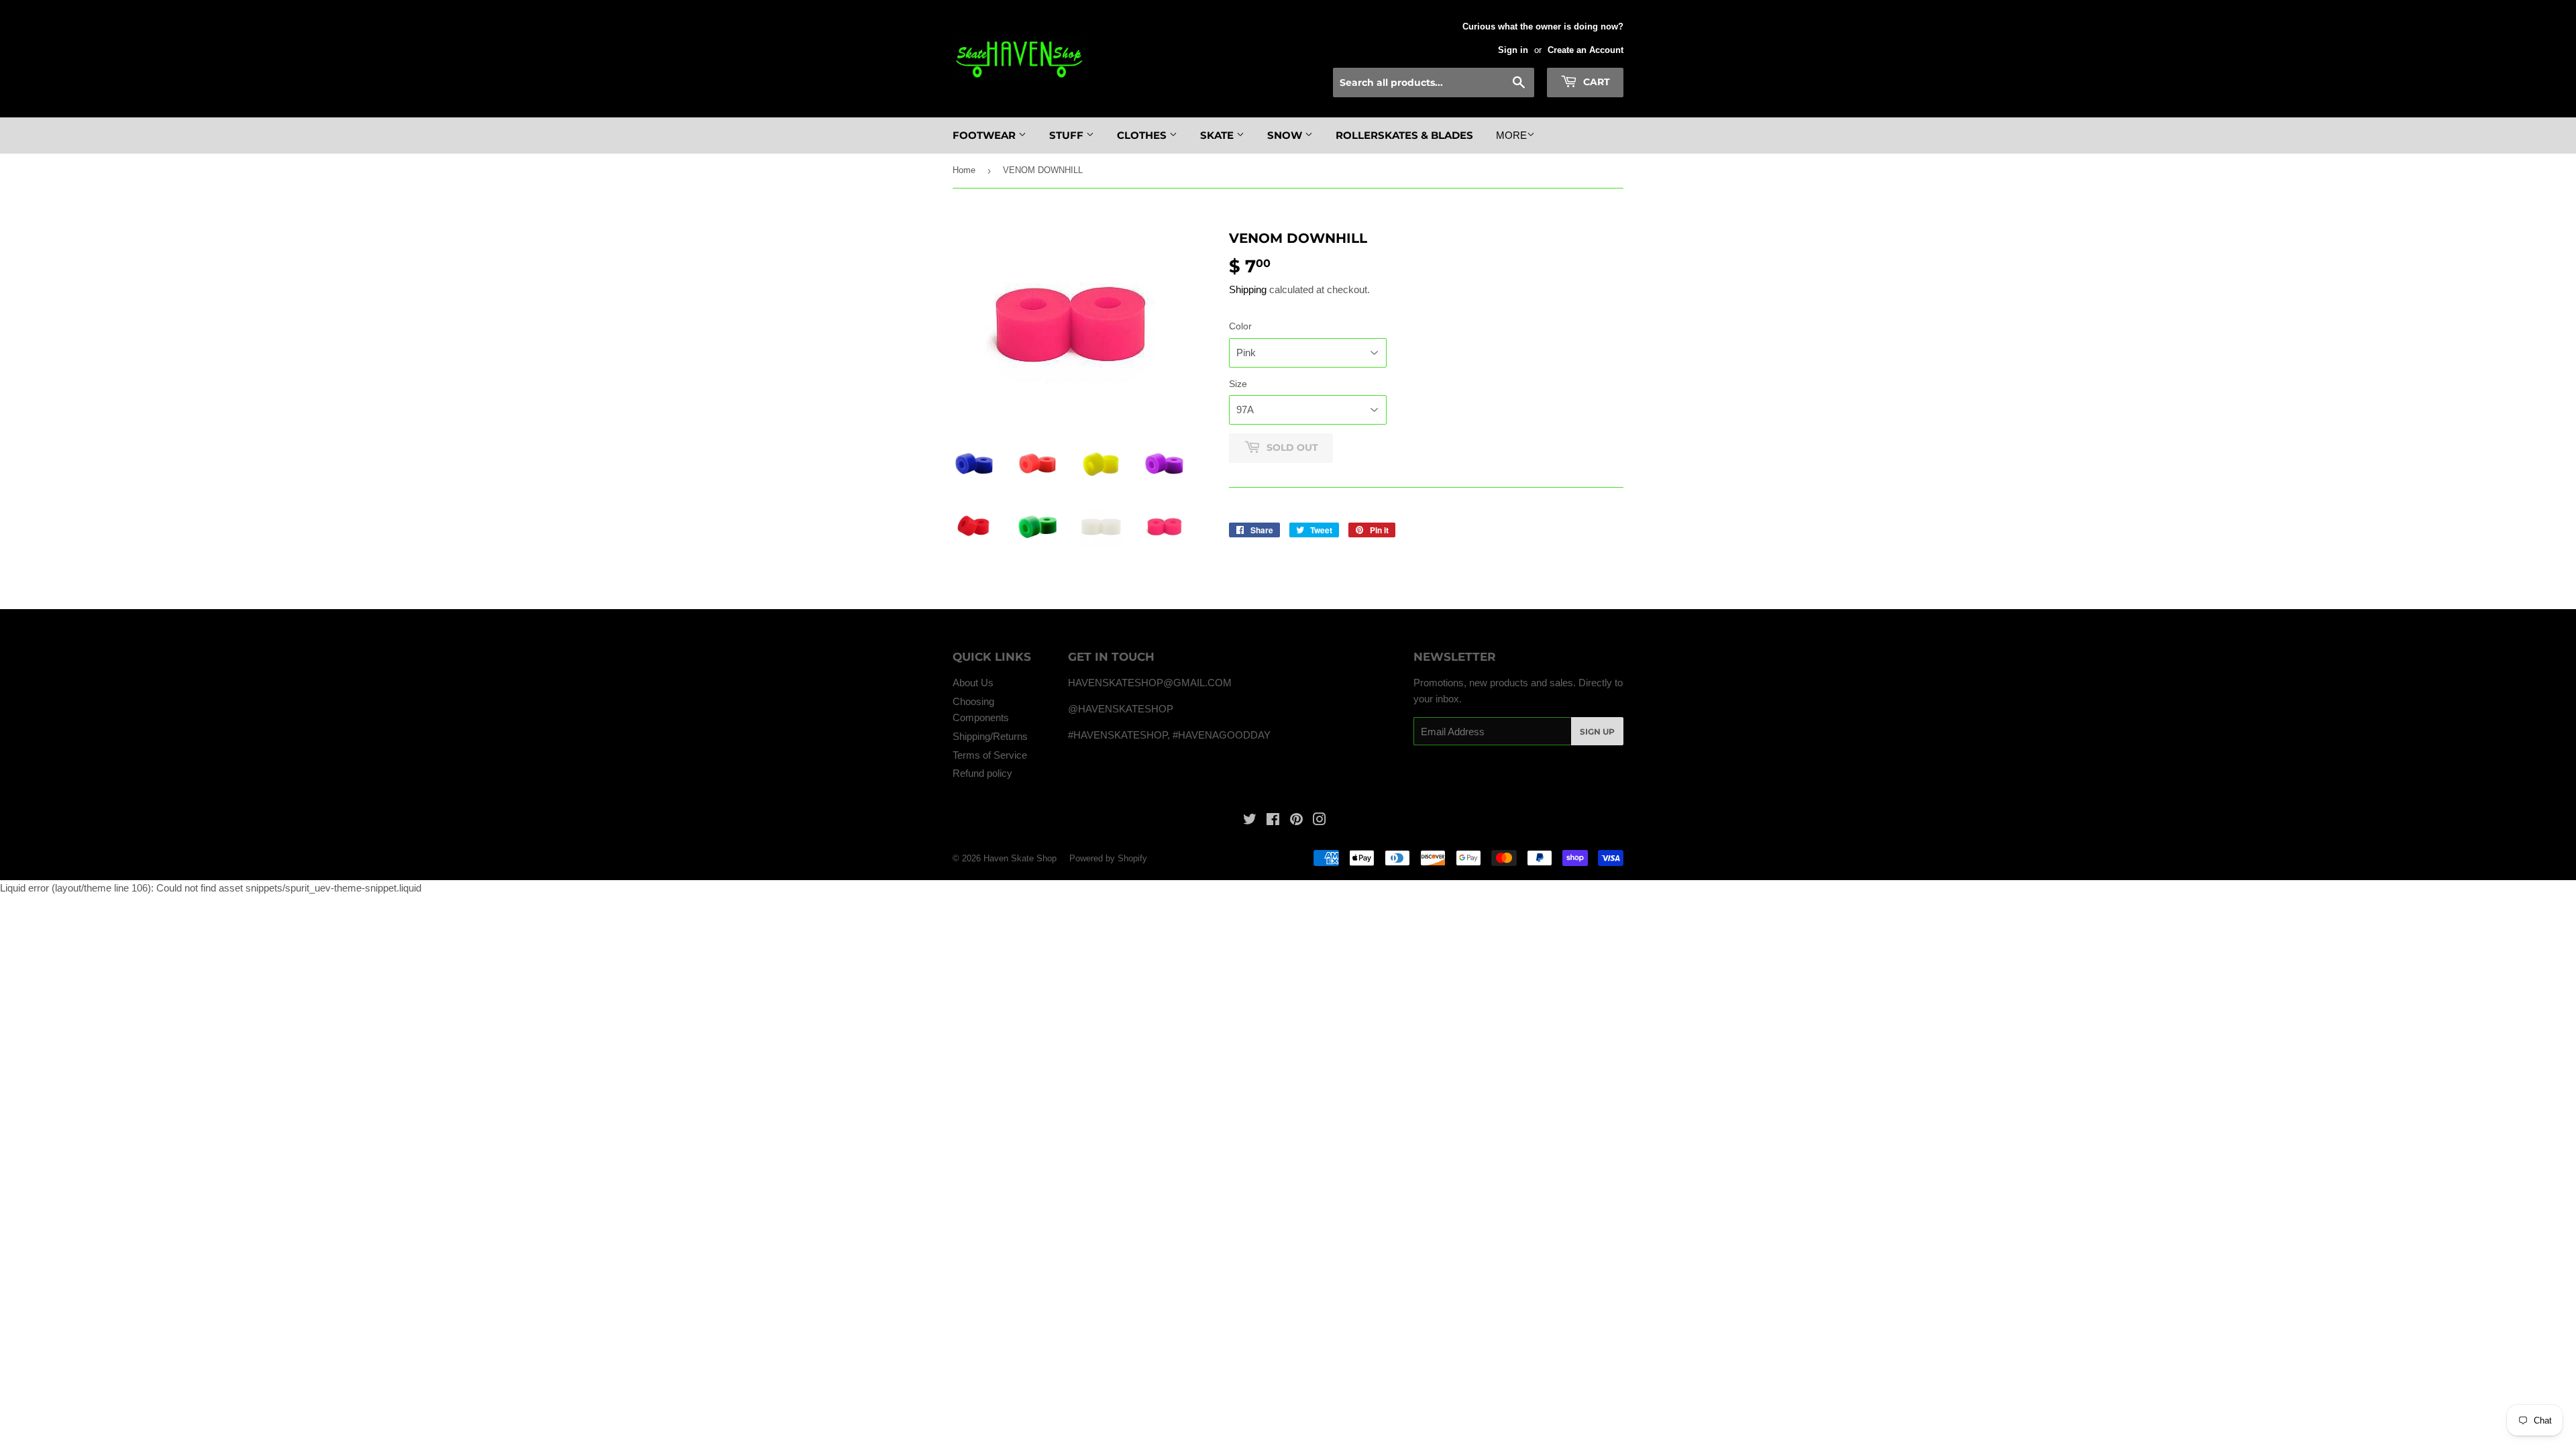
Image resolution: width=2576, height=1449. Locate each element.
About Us (973, 683)
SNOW (1286, 135)
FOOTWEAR (985, 135)
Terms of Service (990, 755)
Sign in (1513, 50)
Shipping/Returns (990, 736)
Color (1240, 326)
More (1511, 135)
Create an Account (1586, 50)
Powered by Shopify (1108, 858)
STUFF (1068, 135)
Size (1238, 384)
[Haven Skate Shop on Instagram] (1320, 821)
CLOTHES (1143, 135)
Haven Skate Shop (1020, 858)
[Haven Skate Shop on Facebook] (1273, 821)
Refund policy (982, 773)
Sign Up (1597, 732)
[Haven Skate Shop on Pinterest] (1296, 821)
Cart (1595, 82)
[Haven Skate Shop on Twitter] (1250, 821)
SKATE (1218, 135)
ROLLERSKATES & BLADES (1404, 135)
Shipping (1248, 289)
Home (964, 170)
